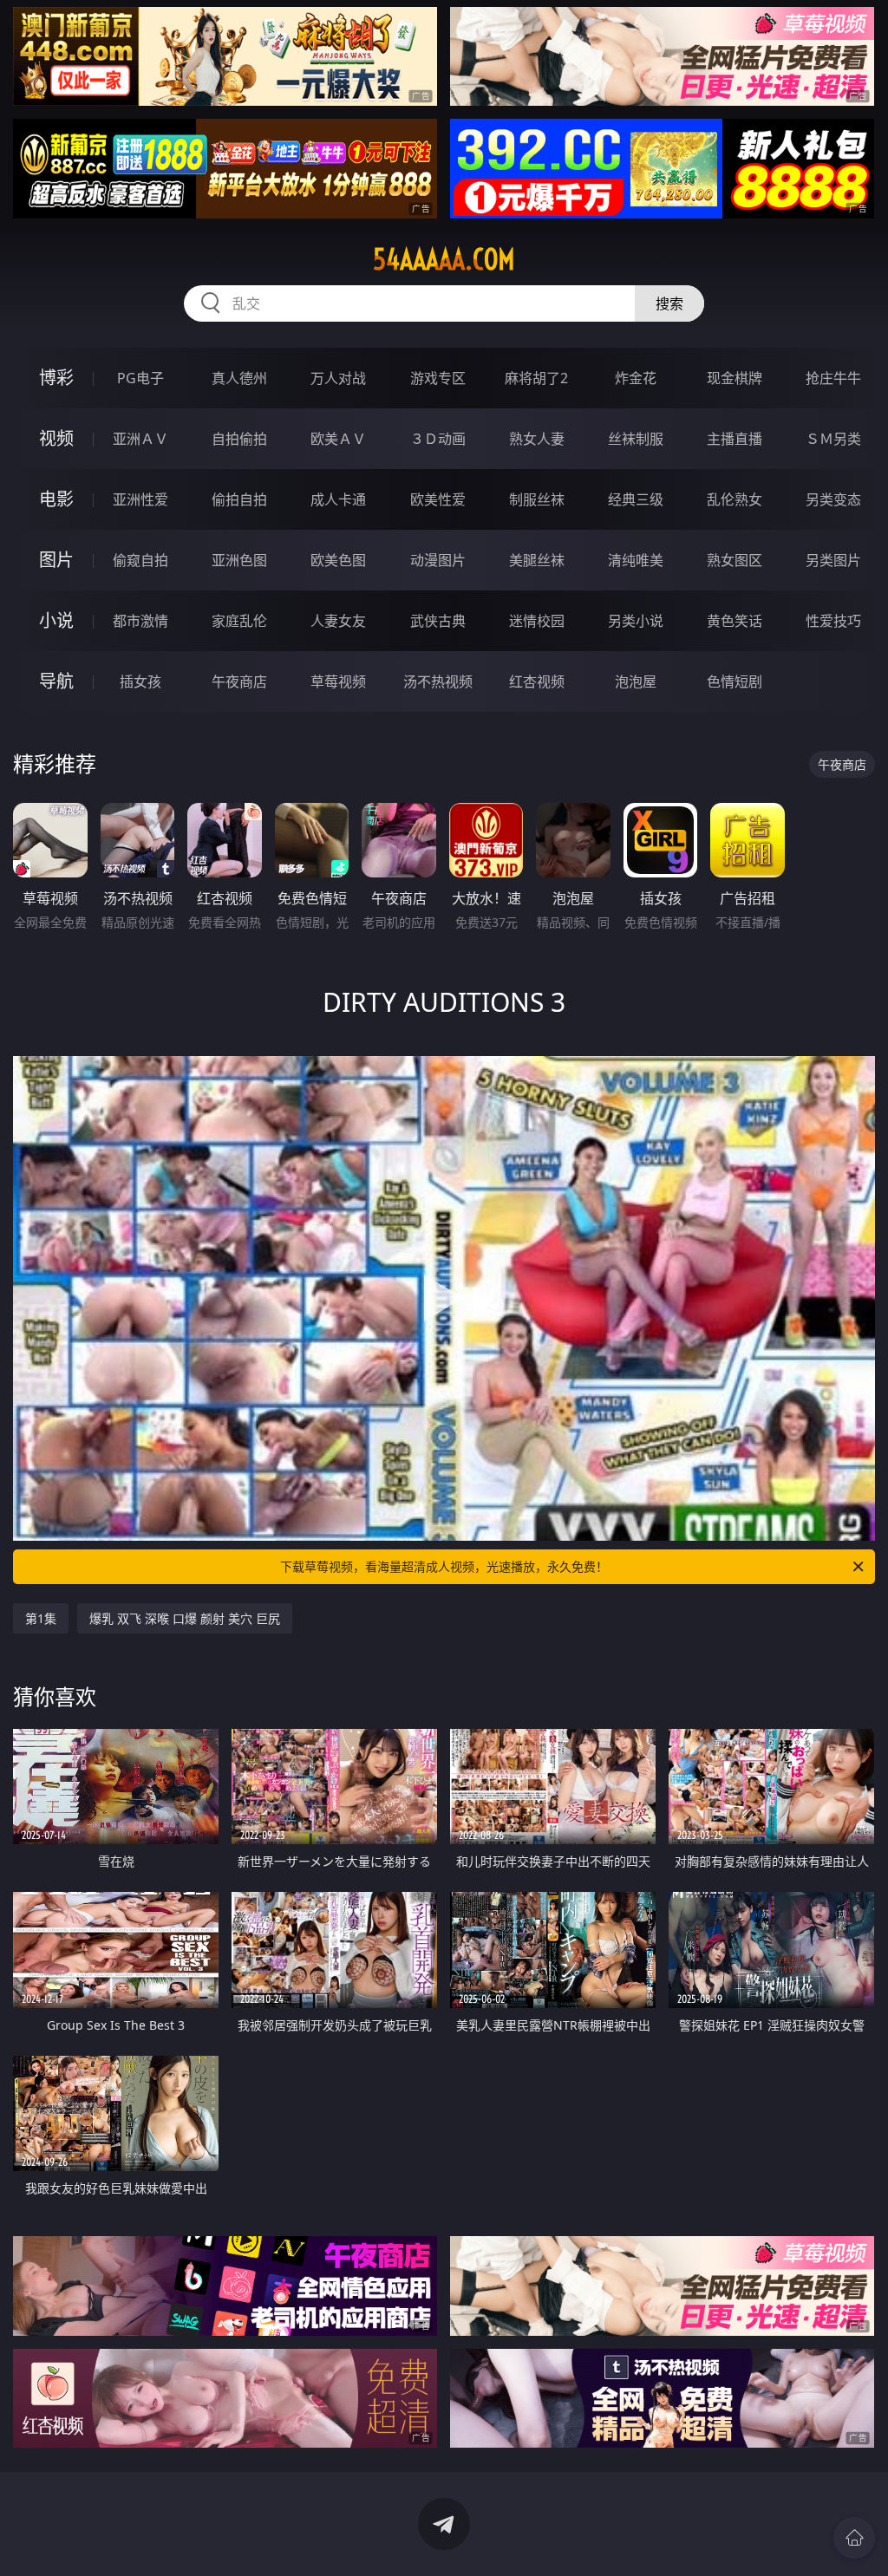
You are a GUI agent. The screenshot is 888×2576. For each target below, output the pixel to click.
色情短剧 (735, 681)
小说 (56, 620)
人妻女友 (338, 621)
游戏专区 (438, 378)
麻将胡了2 (536, 378)
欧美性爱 (438, 499)
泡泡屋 (636, 681)
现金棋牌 (735, 378)
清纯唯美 (636, 560)
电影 (56, 499)
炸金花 (636, 378)
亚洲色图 (239, 560)
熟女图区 (735, 560)
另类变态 (833, 499)
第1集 (41, 1618)
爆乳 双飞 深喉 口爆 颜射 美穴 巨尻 (185, 1618)
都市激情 (140, 621)
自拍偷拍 (239, 439)
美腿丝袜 (537, 560)
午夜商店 (239, 681)
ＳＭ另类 (833, 439)
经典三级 (636, 499)
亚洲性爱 (140, 499)
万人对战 (338, 378)
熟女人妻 (537, 439)
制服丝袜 (537, 499)
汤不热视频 (438, 681)
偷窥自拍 (140, 560)
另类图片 (833, 560)
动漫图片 (438, 560)
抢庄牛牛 (833, 378)
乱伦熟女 (735, 499)
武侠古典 (438, 621)
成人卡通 (338, 499)
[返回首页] (854, 2538)
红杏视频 (537, 681)
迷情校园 (537, 621)
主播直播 (735, 439)
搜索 (669, 303)
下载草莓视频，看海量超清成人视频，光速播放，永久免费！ (444, 1566)
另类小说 (636, 621)
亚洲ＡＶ (140, 439)
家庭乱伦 (239, 621)
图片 (56, 560)
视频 (56, 438)
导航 (56, 681)
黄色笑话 (735, 621)
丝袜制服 (636, 439)
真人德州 (239, 378)
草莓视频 (338, 681)
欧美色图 (338, 560)
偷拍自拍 (239, 499)
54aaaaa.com (444, 259)
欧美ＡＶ (338, 439)
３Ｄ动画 (438, 439)
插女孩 (140, 681)
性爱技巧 (833, 621)
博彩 (56, 378)
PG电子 (140, 378)
